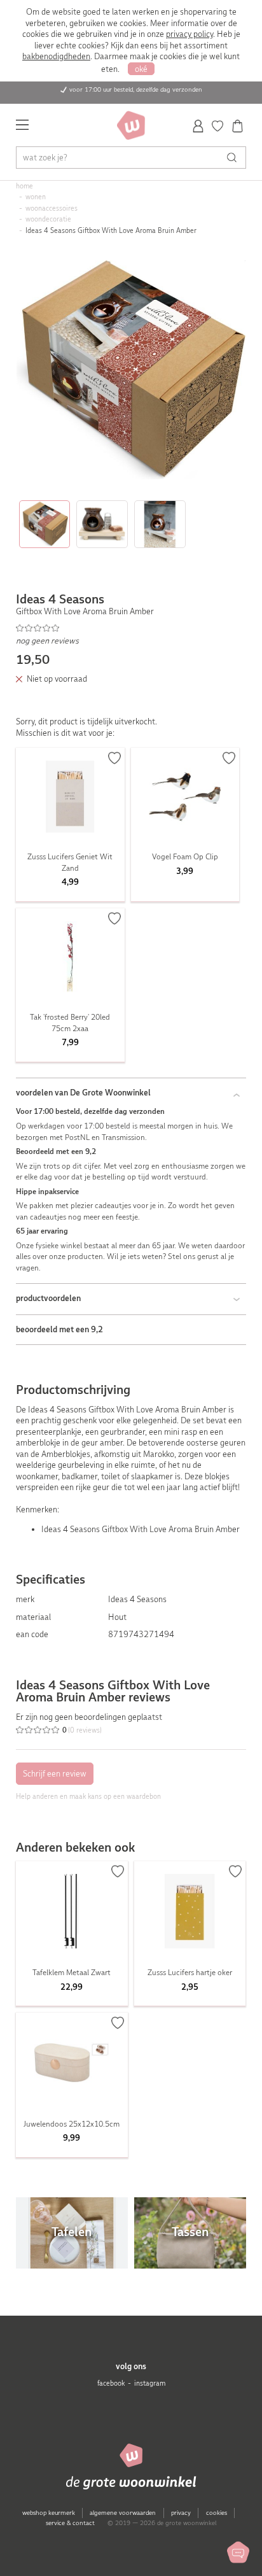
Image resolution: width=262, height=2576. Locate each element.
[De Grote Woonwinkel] (131, 125)
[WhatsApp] (238, 2552)
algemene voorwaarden (123, 2513)
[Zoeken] (235, 158)
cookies (217, 2513)
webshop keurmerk (49, 2513)
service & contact (70, 2523)
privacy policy (190, 34)
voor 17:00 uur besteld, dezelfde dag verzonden (136, 89)
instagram (150, 2383)
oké (141, 69)
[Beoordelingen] (131, 628)
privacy (181, 2513)
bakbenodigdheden (56, 56)
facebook (111, 2383)
